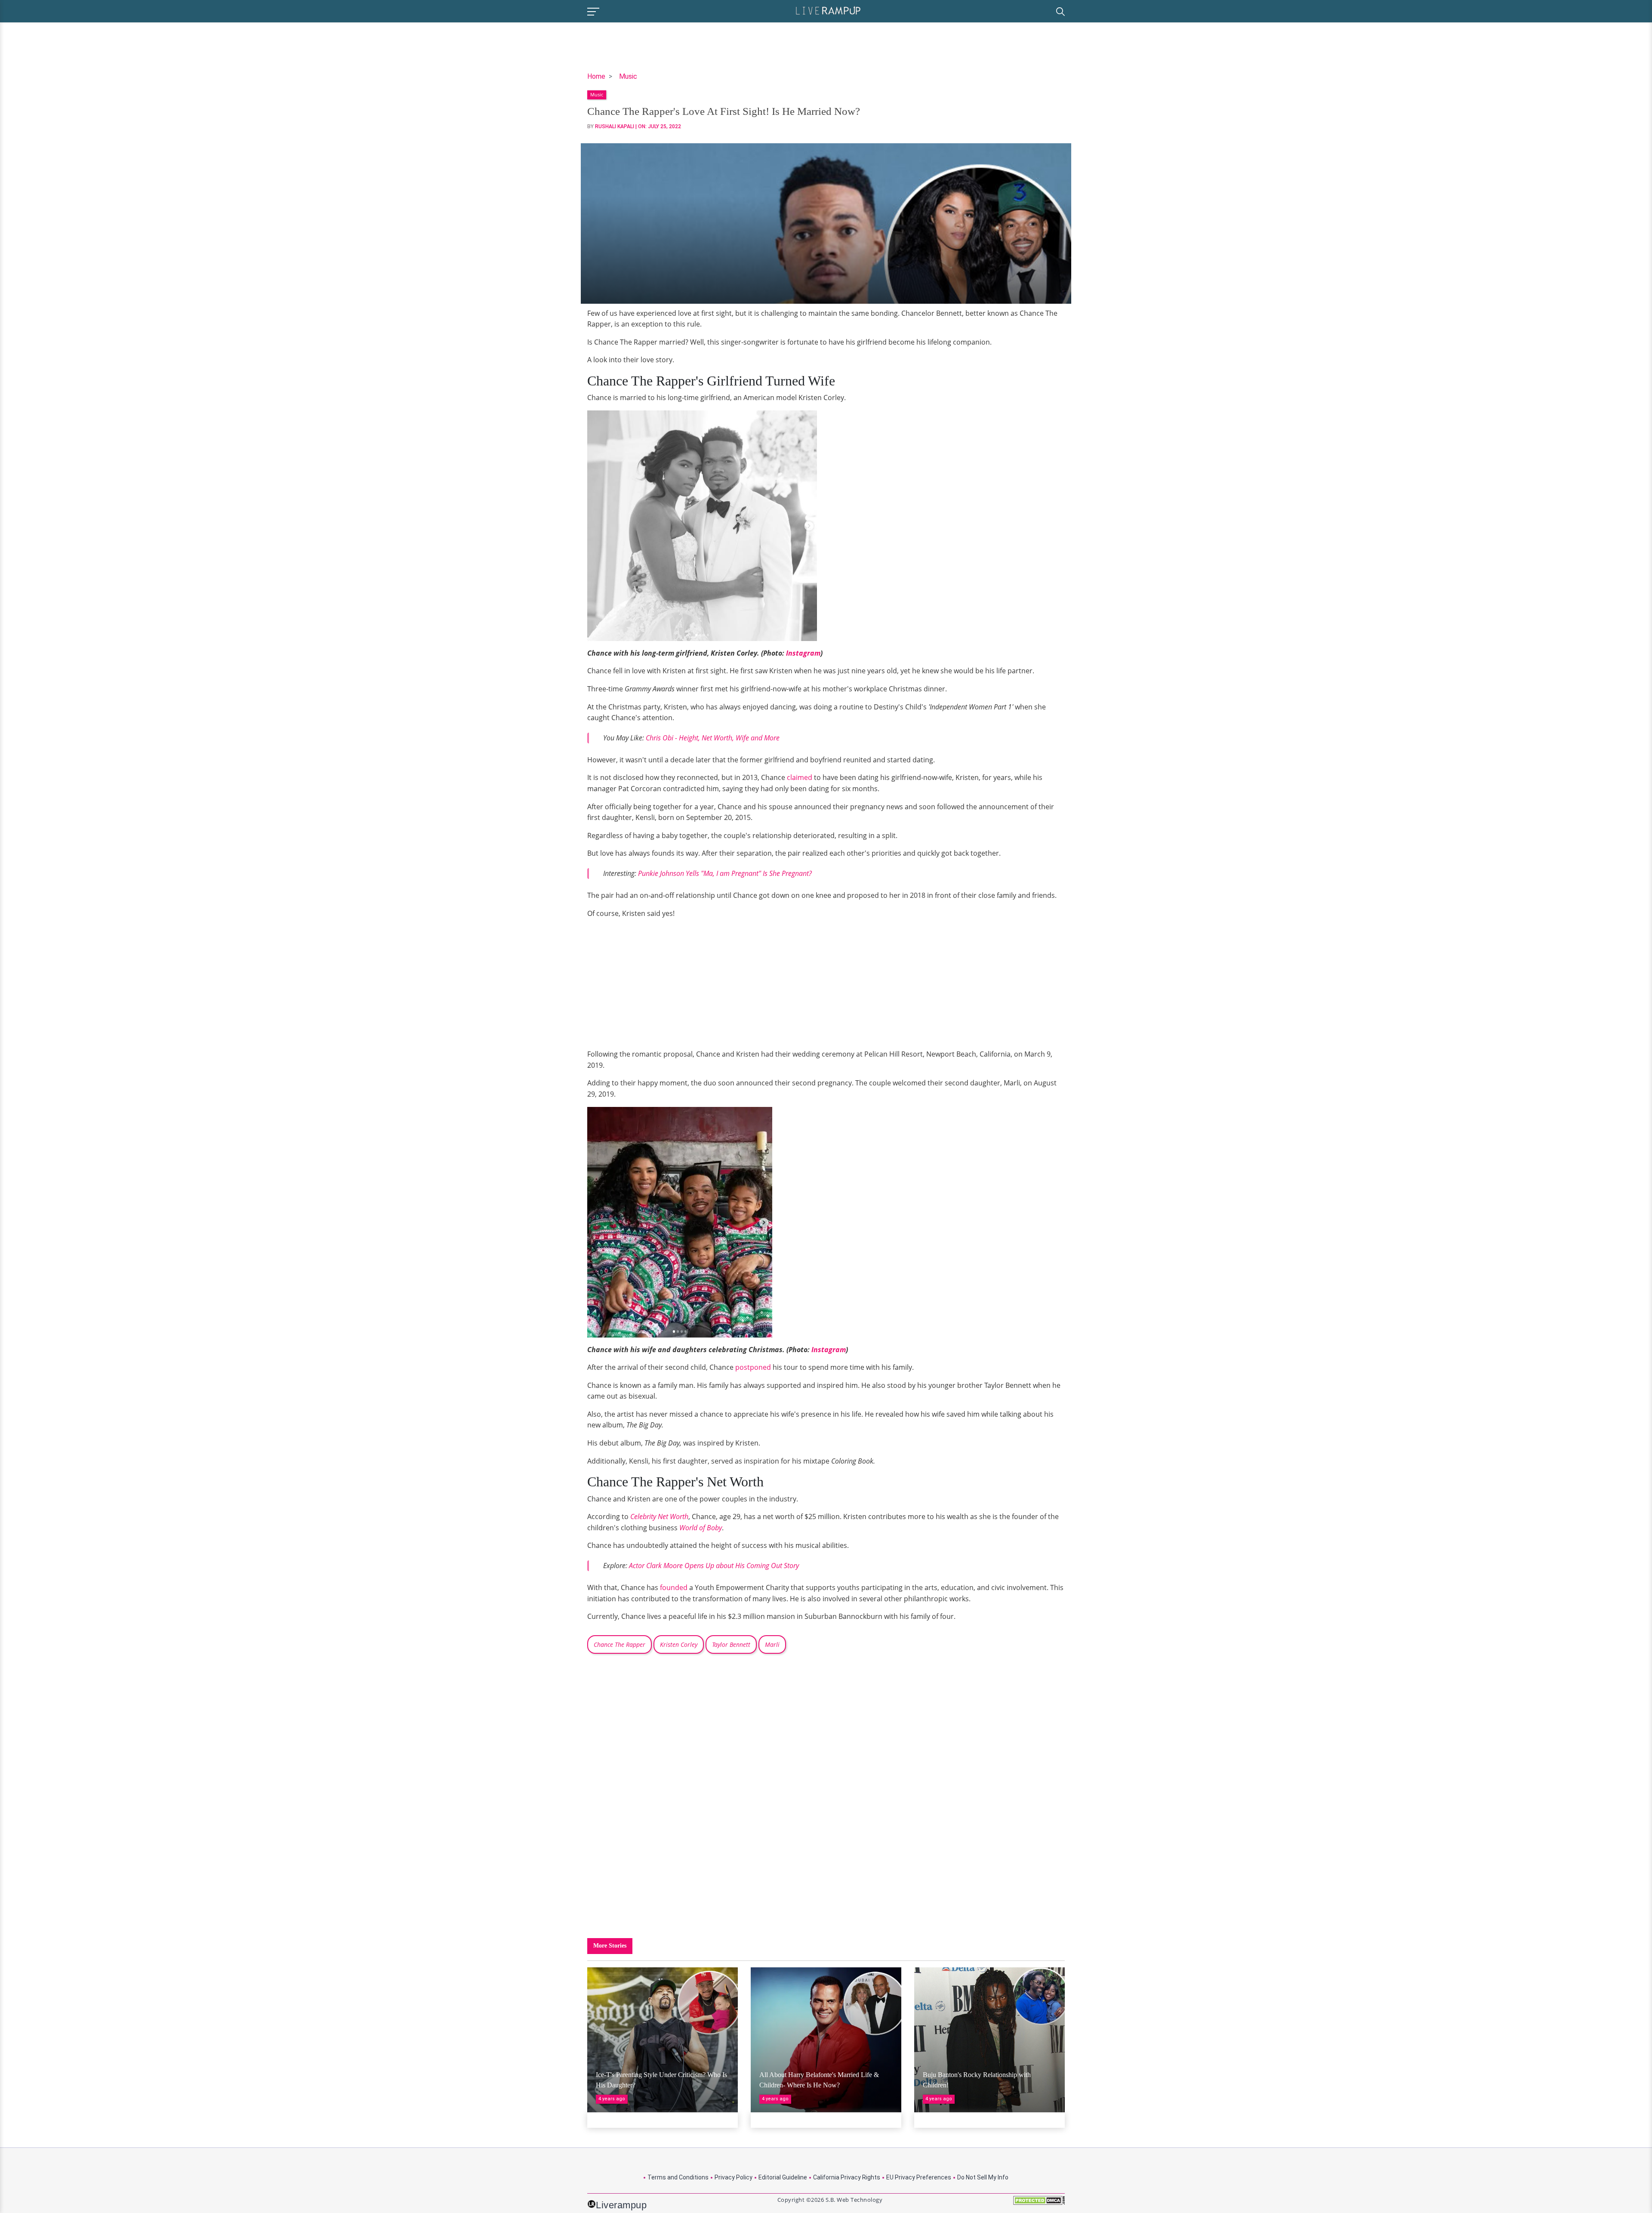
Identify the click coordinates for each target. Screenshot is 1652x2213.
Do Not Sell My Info (983, 2177)
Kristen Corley (679, 1644)
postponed (753, 1367)
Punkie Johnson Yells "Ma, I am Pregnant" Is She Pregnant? (725, 873)
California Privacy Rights (847, 2177)
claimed (800, 777)
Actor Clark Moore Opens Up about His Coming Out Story (714, 1566)
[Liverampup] (828, 10)
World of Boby (701, 1528)
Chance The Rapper (619, 1644)
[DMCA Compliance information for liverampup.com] (1039, 2203)
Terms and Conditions (678, 2177)
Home (596, 76)
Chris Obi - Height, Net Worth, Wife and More (713, 738)
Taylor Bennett (731, 1644)
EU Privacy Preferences (919, 2177)
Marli (772, 1644)
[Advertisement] (660, 986)
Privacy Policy (734, 2177)
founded (674, 1587)
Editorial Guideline (783, 2177)
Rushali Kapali (615, 126)
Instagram (803, 653)
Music (628, 76)
